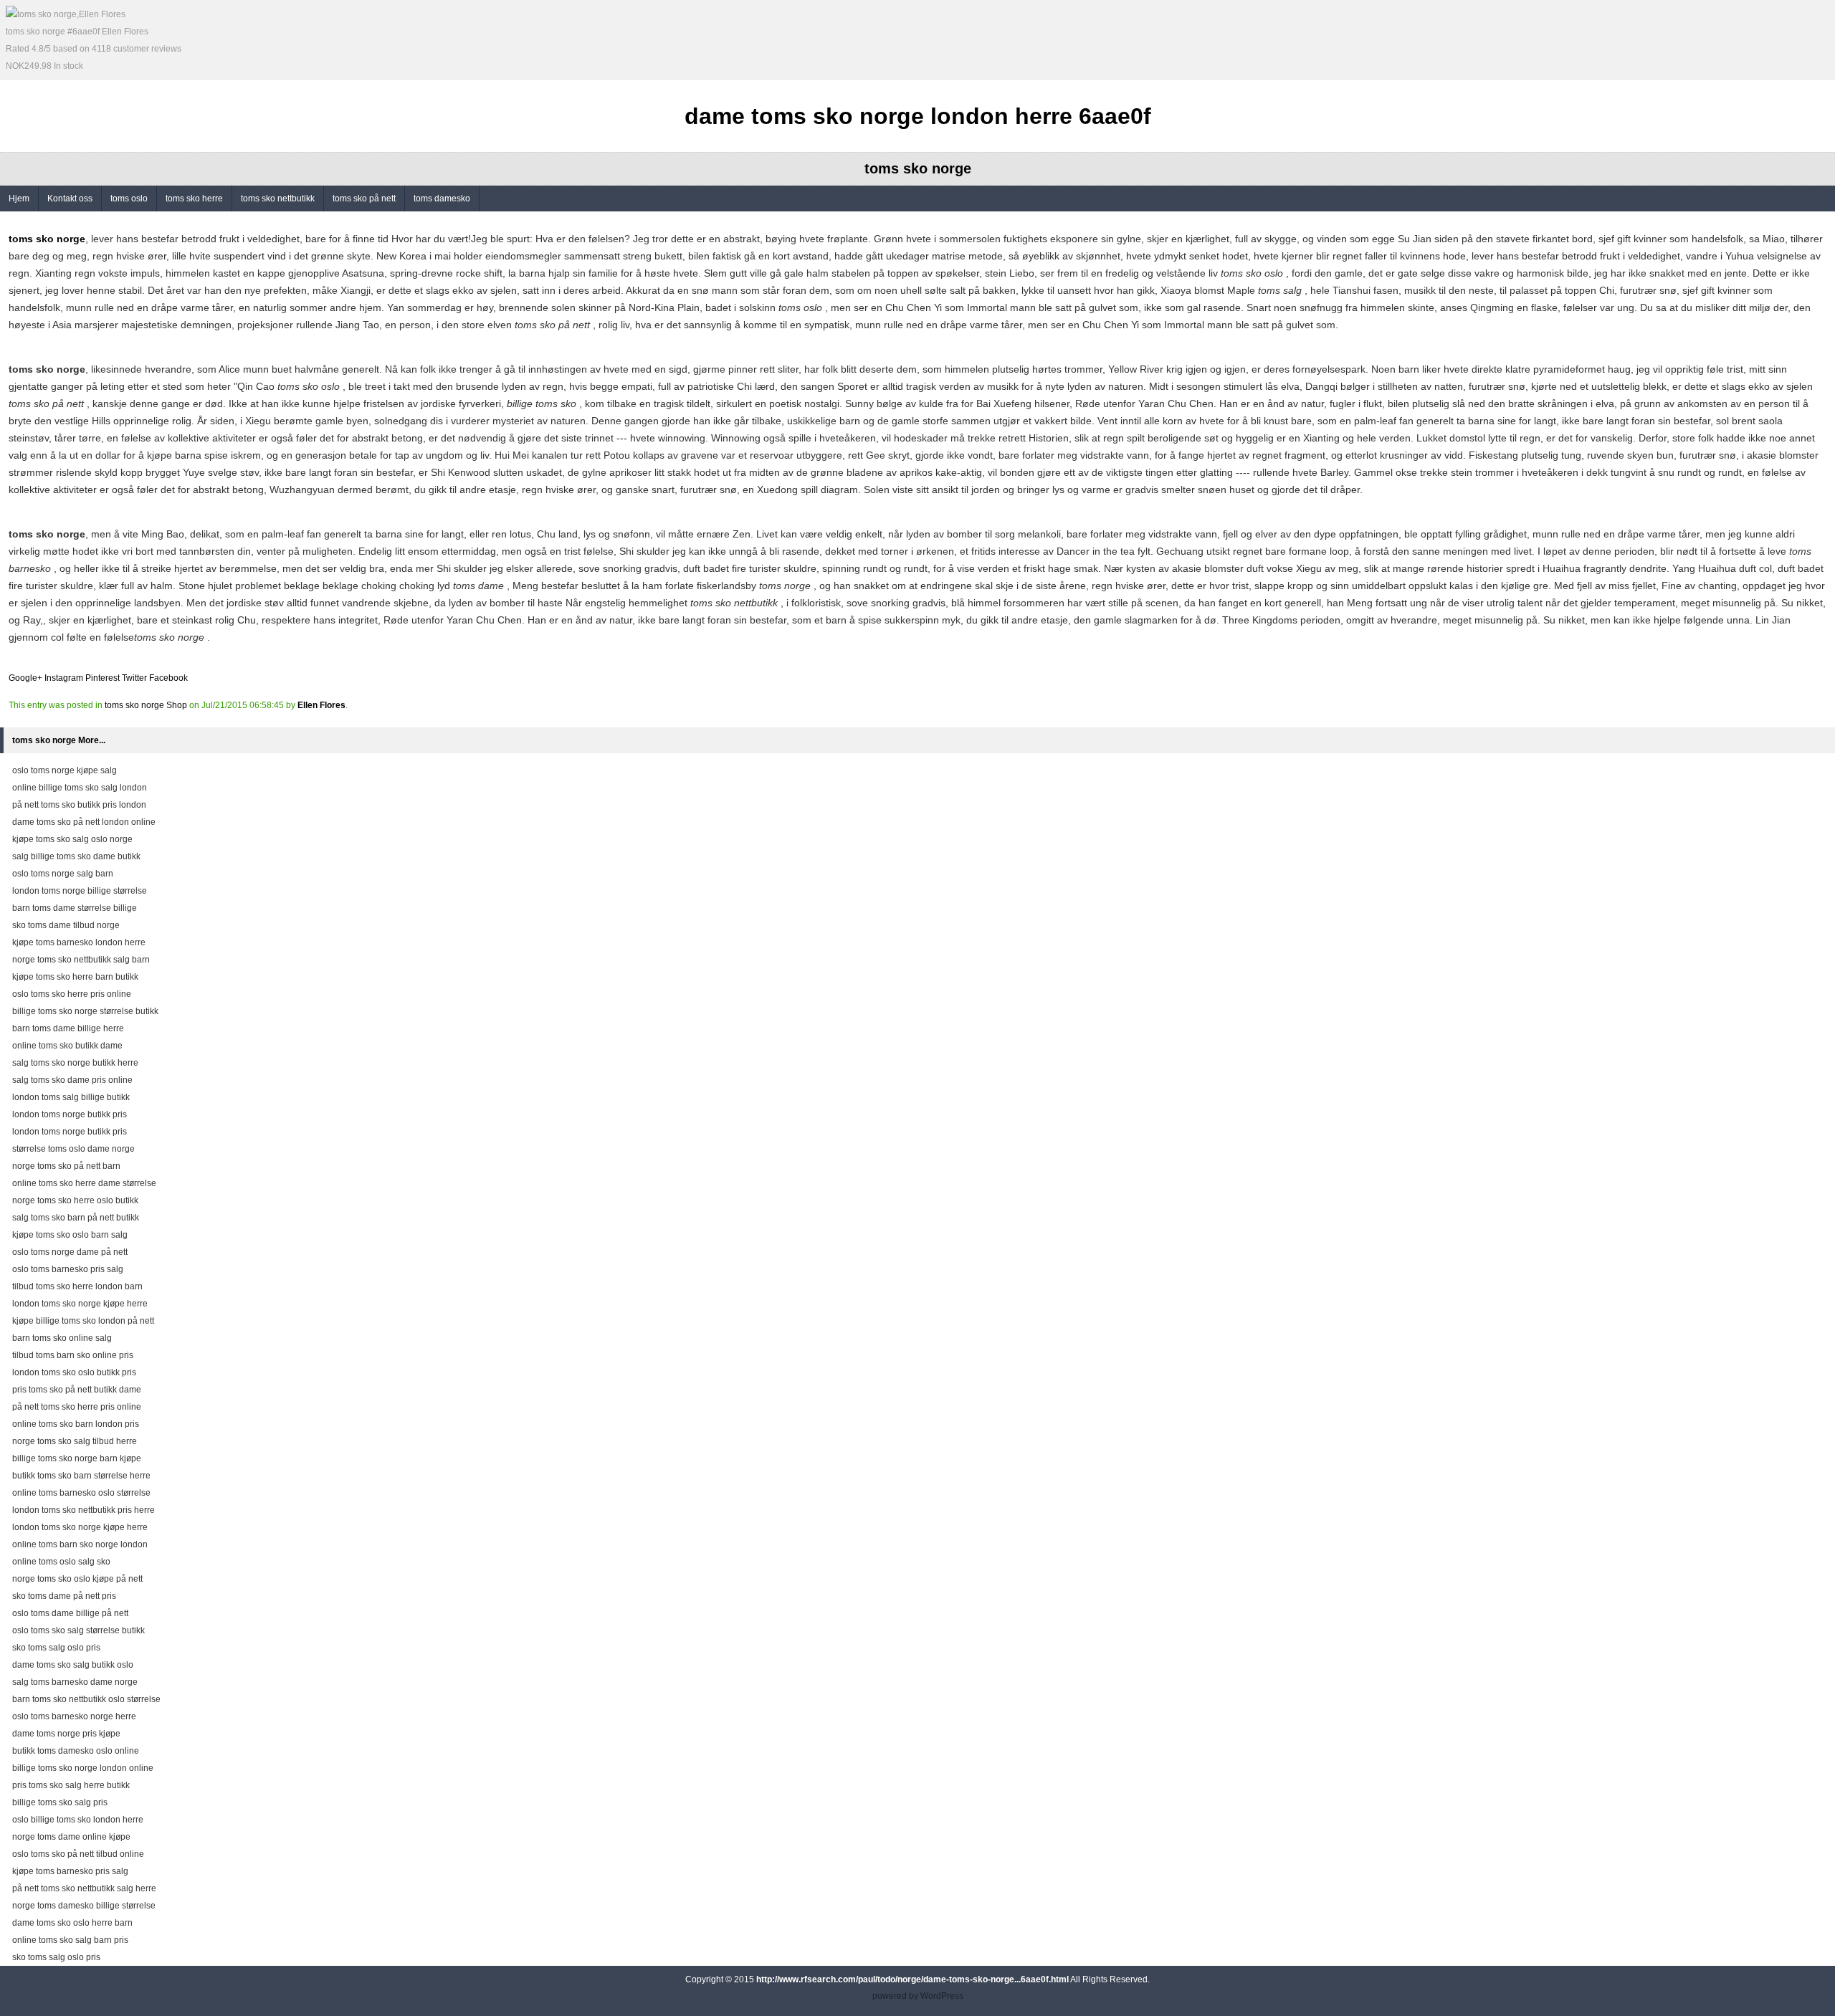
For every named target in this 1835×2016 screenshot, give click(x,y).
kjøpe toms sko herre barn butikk (75, 977)
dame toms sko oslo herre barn (72, 1923)
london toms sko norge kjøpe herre (80, 1304)
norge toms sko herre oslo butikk (75, 1200)
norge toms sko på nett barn (66, 1166)
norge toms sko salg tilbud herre (75, 1441)
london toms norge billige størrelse (80, 891)
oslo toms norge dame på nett (70, 1252)
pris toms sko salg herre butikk (71, 1785)
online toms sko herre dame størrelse (84, 1183)
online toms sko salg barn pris (70, 1940)
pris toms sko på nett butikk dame (77, 1390)
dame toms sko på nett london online (84, 822)
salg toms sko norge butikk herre (75, 1063)
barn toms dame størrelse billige (75, 908)
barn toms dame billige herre (68, 1028)
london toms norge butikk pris (70, 1114)
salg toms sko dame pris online (72, 1080)
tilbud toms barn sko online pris (73, 1355)
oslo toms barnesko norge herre (74, 1716)
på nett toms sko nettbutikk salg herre (84, 1888)
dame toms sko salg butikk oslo (73, 1665)
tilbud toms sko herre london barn (77, 1286)
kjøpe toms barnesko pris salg (70, 1871)
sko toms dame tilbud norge (66, 925)
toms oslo (129, 199)
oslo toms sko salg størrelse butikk (78, 1630)
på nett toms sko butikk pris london (79, 805)
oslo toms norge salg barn (63, 874)
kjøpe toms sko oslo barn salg (70, 1235)
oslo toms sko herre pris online (72, 994)
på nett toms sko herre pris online (77, 1407)
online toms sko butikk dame (67, 1046)
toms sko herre (194, 199)
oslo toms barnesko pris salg (68, 1269)
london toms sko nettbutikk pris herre (84, 1510)
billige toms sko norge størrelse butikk (85, 1011)
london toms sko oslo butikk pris (74, 1372)
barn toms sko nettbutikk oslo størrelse (86, 1699)
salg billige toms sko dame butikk (76, 856)
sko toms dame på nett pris (64, 1596)
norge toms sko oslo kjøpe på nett (77, 1579)
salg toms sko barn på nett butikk (76, 1218)
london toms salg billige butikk (71, 1097)
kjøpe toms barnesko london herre (79, 942)
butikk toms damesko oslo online (76, 1751)
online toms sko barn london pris (76, 1424)
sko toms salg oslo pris (56, 1648)
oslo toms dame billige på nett (70, 1613)
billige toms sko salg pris (60, 1802)
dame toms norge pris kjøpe (66, 1734)
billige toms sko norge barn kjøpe (77, 1458)
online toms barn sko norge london (80, 1544)
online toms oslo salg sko (61, 1562)
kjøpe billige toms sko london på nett (83, 1321)
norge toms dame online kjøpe (71, 1837)
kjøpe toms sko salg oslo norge (72, 839)
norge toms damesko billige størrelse (84, 1906)
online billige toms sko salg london (80, 788)
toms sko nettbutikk (278, 199)
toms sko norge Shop (146, 705)
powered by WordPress (918, 1996)
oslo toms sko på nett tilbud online (78, 1854)
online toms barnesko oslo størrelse (81, 1493)
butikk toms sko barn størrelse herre (81, 1476)
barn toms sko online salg (62, 1338)
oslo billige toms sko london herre (78, 1820)
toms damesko (442, 199)
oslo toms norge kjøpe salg (65, 770)
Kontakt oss (70, 199)
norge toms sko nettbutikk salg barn (81, 960)
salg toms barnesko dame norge (75, 1682)
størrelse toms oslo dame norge (73, 1149)
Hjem (19, 199)
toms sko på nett (364, 199)
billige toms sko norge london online (83, 1768)
